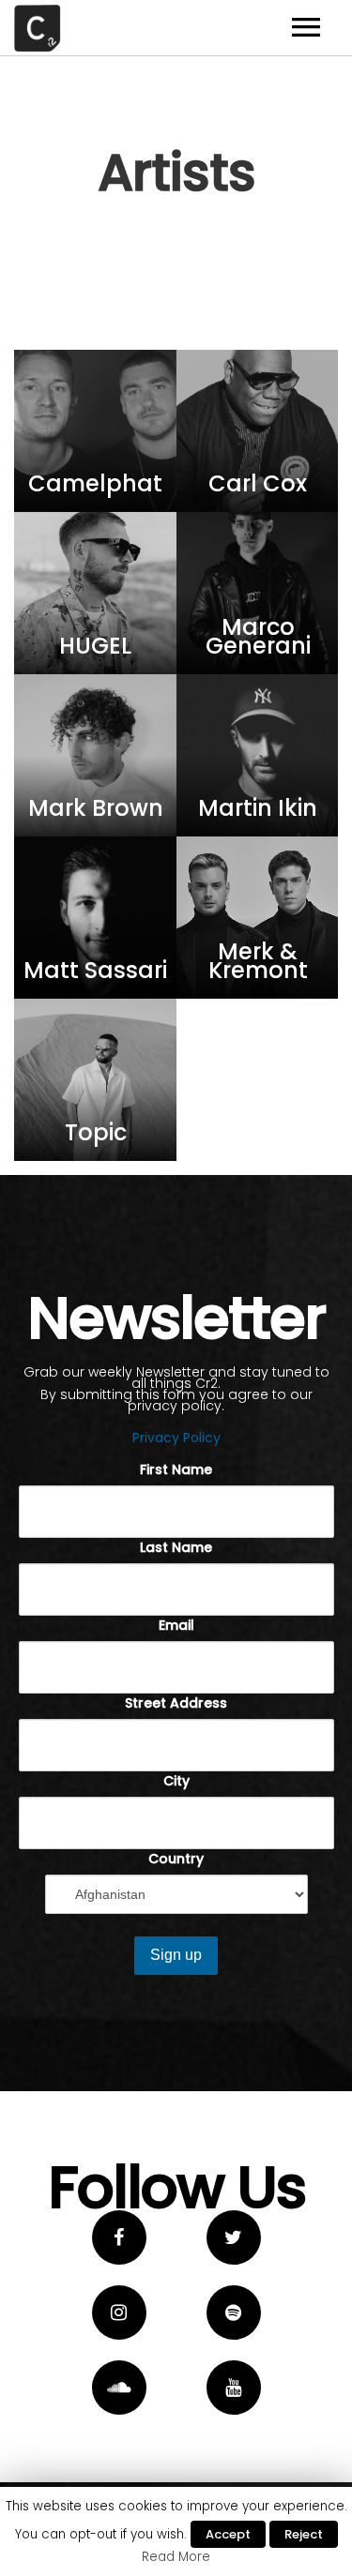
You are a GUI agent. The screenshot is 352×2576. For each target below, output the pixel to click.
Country (176, 1859)
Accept (228, 2534)
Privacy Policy (176, 1438)
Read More (176, 2557)
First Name (176, 1469)
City (176, 1781)
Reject (304, 2534)
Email (176, 1625)
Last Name (176, 1547)
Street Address (176, 1703)
